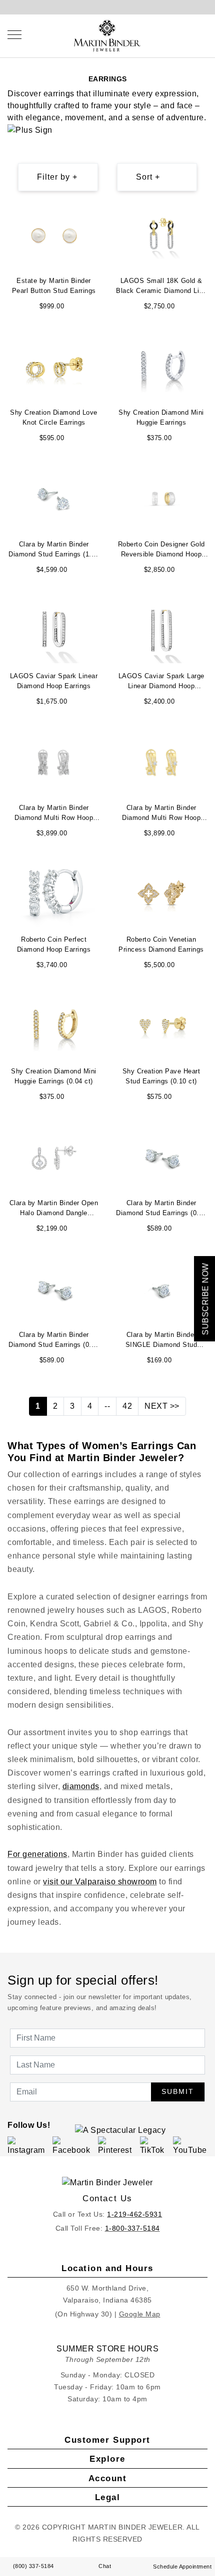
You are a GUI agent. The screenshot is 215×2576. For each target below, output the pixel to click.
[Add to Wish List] (96, 213)
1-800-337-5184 (132, 2228)
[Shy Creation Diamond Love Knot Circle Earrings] (54, 367)
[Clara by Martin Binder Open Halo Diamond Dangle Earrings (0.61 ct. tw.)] (54, 1157)
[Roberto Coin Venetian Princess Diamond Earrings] (161, 894)
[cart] (205, 34)
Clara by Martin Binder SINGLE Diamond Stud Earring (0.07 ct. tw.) (161, 1341)
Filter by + (57, 177)
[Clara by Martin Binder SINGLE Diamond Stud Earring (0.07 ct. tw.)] (161, 1289)
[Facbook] (73, 2146)
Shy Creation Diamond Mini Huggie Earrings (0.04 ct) (54, 1076)
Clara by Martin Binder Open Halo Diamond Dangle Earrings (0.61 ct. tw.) (54, 1209)
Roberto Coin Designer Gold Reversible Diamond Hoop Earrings (161, 550)
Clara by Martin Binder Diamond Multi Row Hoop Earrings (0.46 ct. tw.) (54, 814)
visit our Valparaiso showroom (100, 1882)
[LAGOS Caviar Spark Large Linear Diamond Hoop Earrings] (161, 630)
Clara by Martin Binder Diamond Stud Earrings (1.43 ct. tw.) (54, 550)
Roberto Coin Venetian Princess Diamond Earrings (161, 944)
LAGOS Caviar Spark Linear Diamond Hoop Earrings (54, 681)
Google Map (140, 2314)
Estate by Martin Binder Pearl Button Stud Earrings (54, 286)
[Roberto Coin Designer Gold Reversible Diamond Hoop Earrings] (161, 498)
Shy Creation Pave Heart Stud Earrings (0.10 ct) (161, 1076)
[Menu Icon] (14, 35)
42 (127, 1406)
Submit (178, 2091)
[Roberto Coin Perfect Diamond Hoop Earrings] (53, 894)
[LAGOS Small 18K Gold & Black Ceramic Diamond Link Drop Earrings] (161, 235)
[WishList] (195, 34)
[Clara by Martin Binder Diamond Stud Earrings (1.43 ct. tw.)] (54, 498)
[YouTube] (192, 2146)
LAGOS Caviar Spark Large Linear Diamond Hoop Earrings (161, 682)
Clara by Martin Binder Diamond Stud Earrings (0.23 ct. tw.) (54, 1341)
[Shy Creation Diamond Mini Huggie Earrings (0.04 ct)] (54, 1025)
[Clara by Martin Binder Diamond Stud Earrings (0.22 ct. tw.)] (161, 1157)
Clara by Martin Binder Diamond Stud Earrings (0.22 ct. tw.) (161, 1209)
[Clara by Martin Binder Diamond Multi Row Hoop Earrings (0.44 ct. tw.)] (161, 762)
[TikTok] (155, 2146)
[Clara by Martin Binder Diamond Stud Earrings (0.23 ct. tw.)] (54, 1289)
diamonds (81, 1786)
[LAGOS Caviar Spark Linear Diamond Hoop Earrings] (54, 630)
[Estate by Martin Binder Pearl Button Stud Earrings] (54, 235)
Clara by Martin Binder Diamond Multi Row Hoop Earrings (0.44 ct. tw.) (161, 814)
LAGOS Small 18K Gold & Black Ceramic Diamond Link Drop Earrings (161, 287)
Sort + (148, 177)
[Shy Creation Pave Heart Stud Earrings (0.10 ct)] (161, 1025)
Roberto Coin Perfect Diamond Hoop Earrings (54, 944)
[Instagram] (28, 2146)
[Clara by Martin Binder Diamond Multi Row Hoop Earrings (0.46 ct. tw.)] (54, 762)
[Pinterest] (117, 2146)
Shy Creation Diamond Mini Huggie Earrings (161, 417)
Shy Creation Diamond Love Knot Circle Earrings (54, 417)
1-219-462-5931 (134, 2214)
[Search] (185, 34)
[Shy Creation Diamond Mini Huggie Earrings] (161, 367)
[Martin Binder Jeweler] (107, 2183)
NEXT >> (162, 1406)
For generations (37, 1854)
